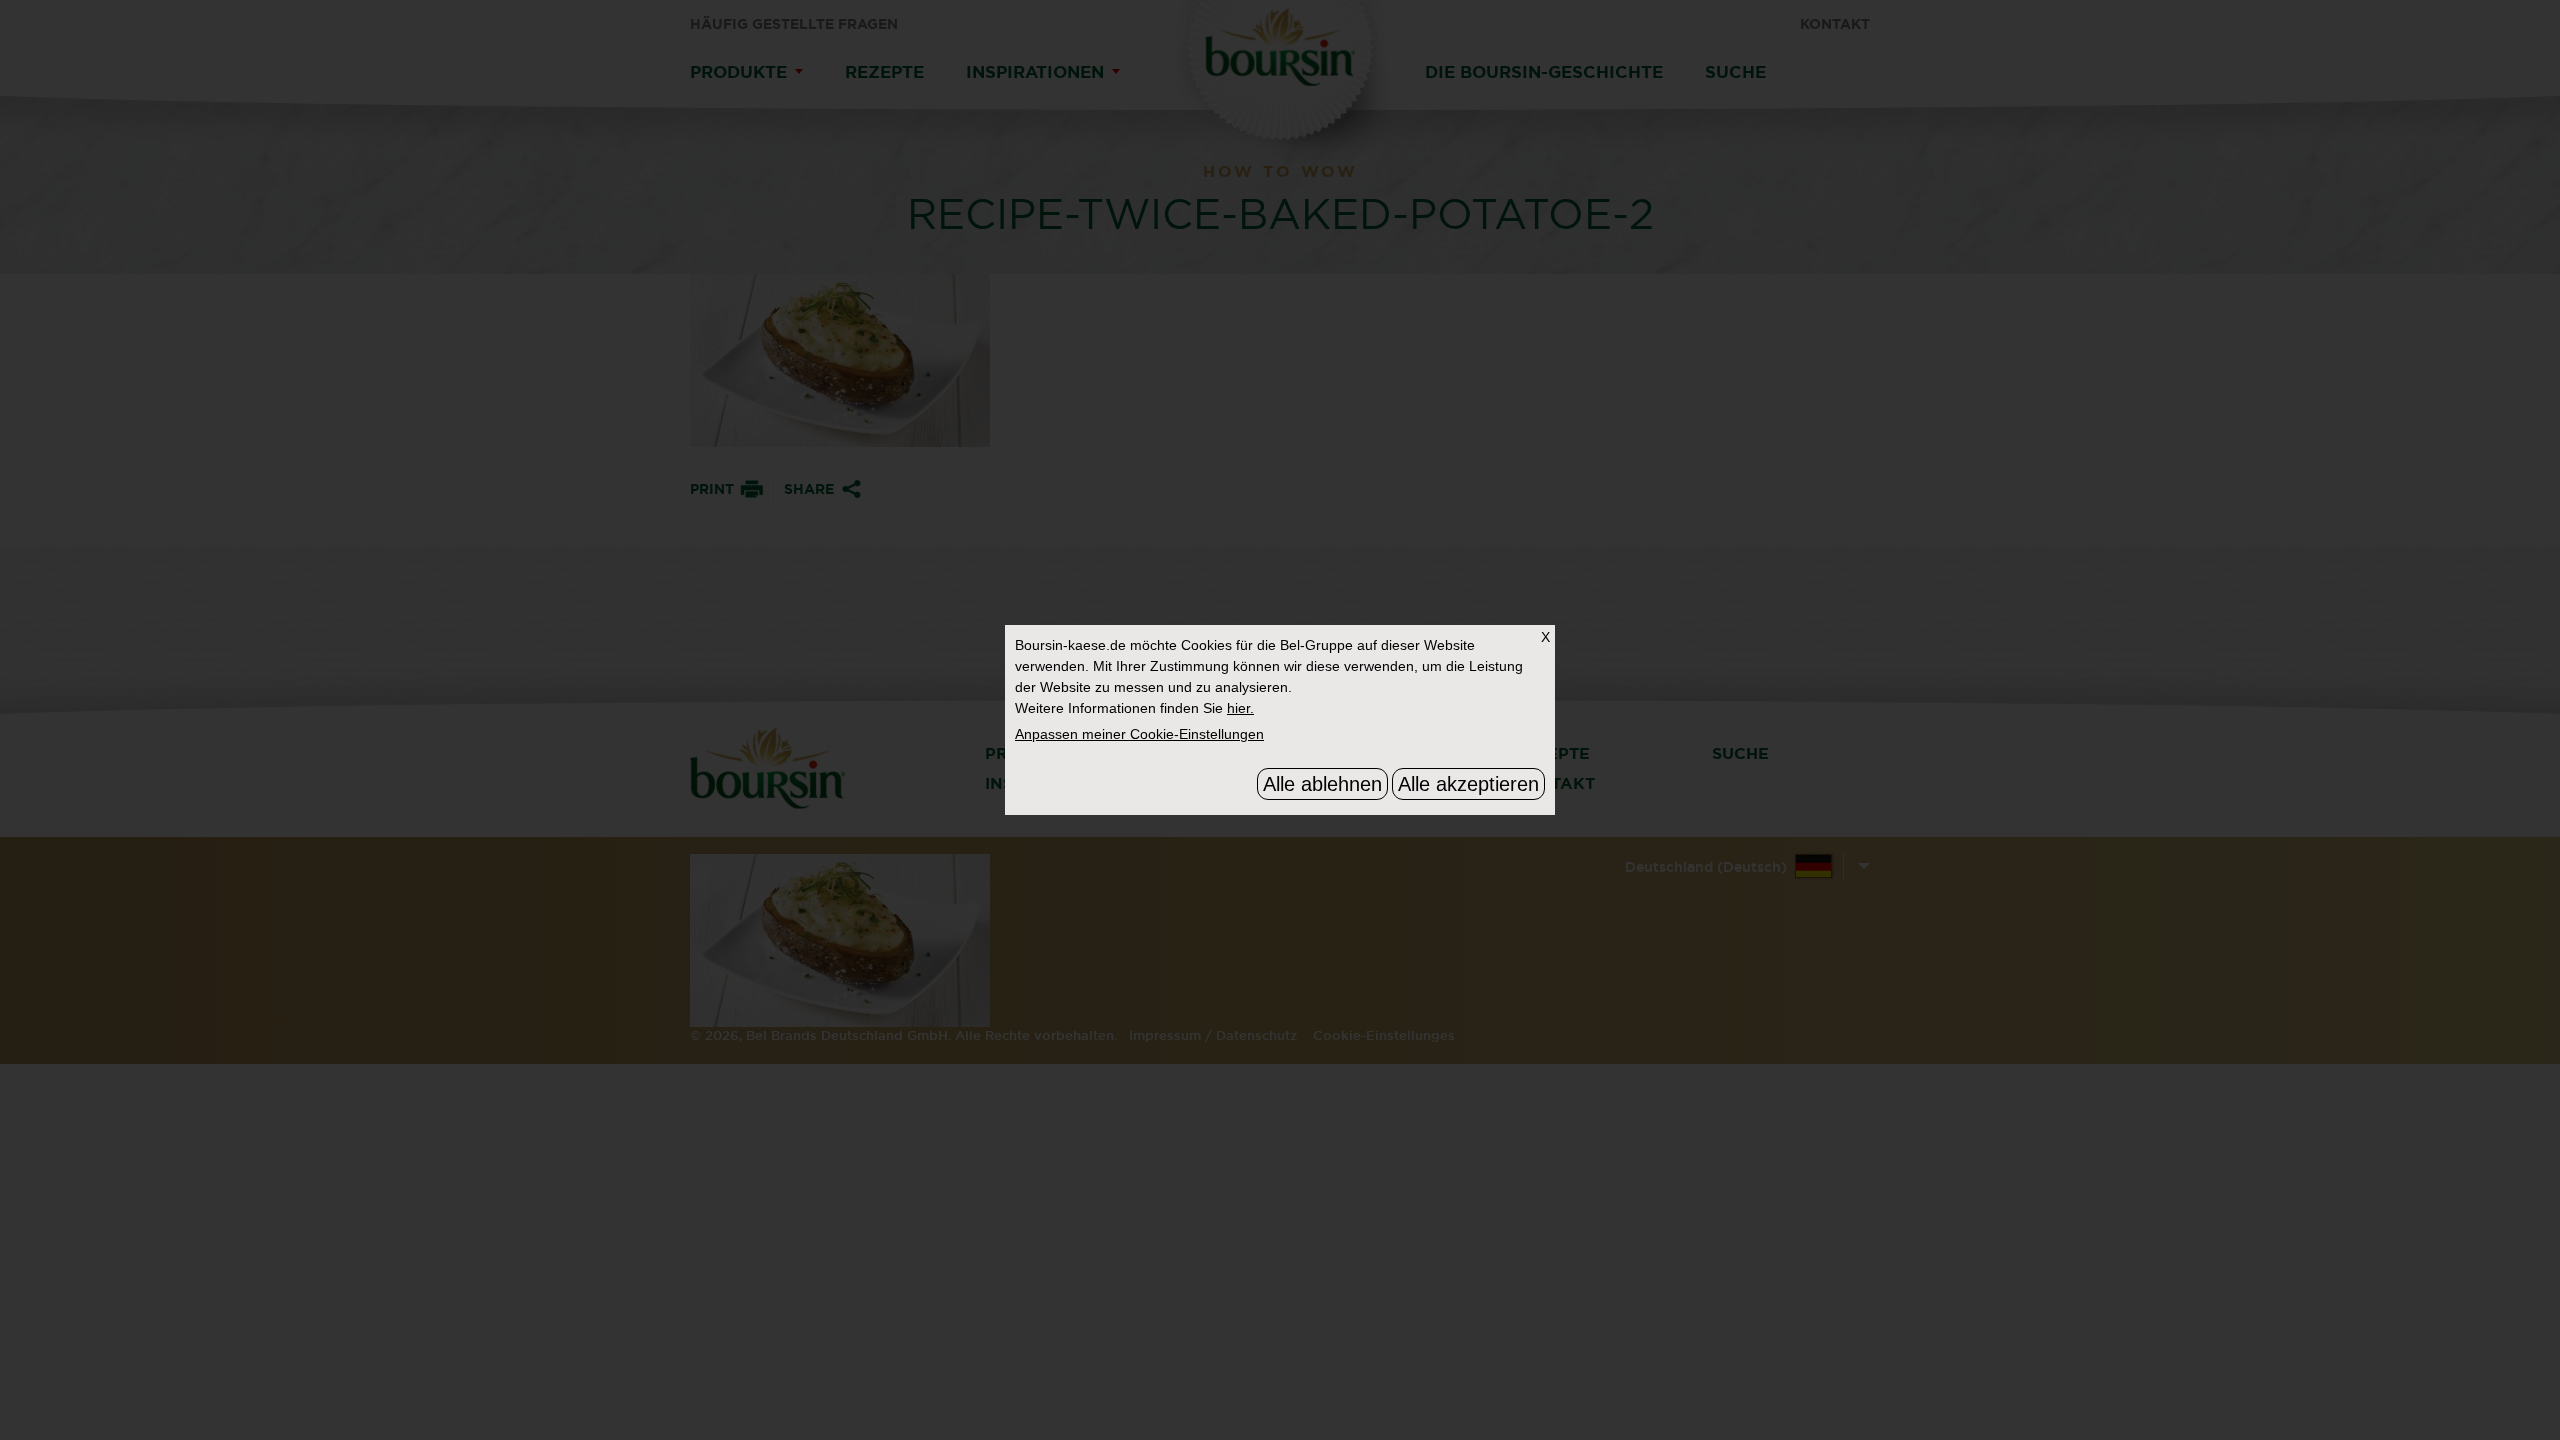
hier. (1240, 708)
